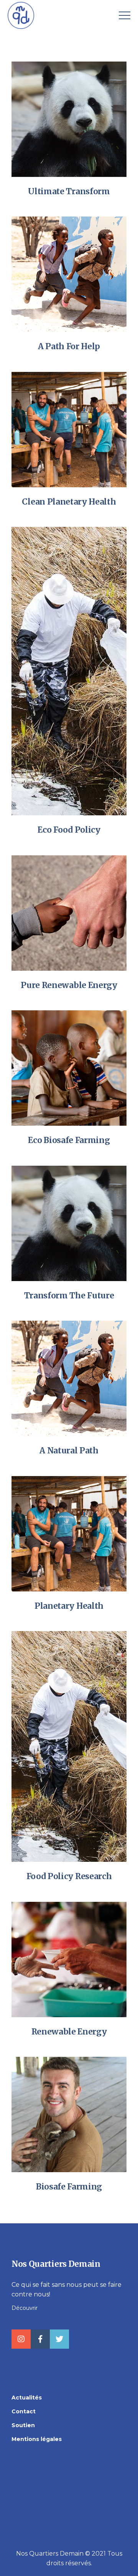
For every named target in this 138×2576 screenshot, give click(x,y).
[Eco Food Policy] (69, 671)
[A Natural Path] (69, 1378)
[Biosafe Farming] (69, 2114)
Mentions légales (37, 2439)
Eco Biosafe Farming (69, 1140)
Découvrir (25, 2308)
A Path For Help (69, 346)
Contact (24, 2411)
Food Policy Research (69, 1876)
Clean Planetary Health (69, 502)
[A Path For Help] (69, 274)
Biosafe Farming (69, 2187)
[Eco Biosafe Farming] (69, 1067)
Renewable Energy (69, 2032)
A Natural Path (69, 1450)
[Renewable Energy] (69, 1959)
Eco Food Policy (69, 830)
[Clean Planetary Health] (69, 429)
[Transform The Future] (69, 1223)
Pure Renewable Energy (69, 985)
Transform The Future (69, 1295)
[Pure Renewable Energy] (69, 912)
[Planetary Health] (69, 1533)
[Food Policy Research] (69, 1746)
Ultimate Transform (69, 191)
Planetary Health (69, 1606)
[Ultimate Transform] (69, 119)
